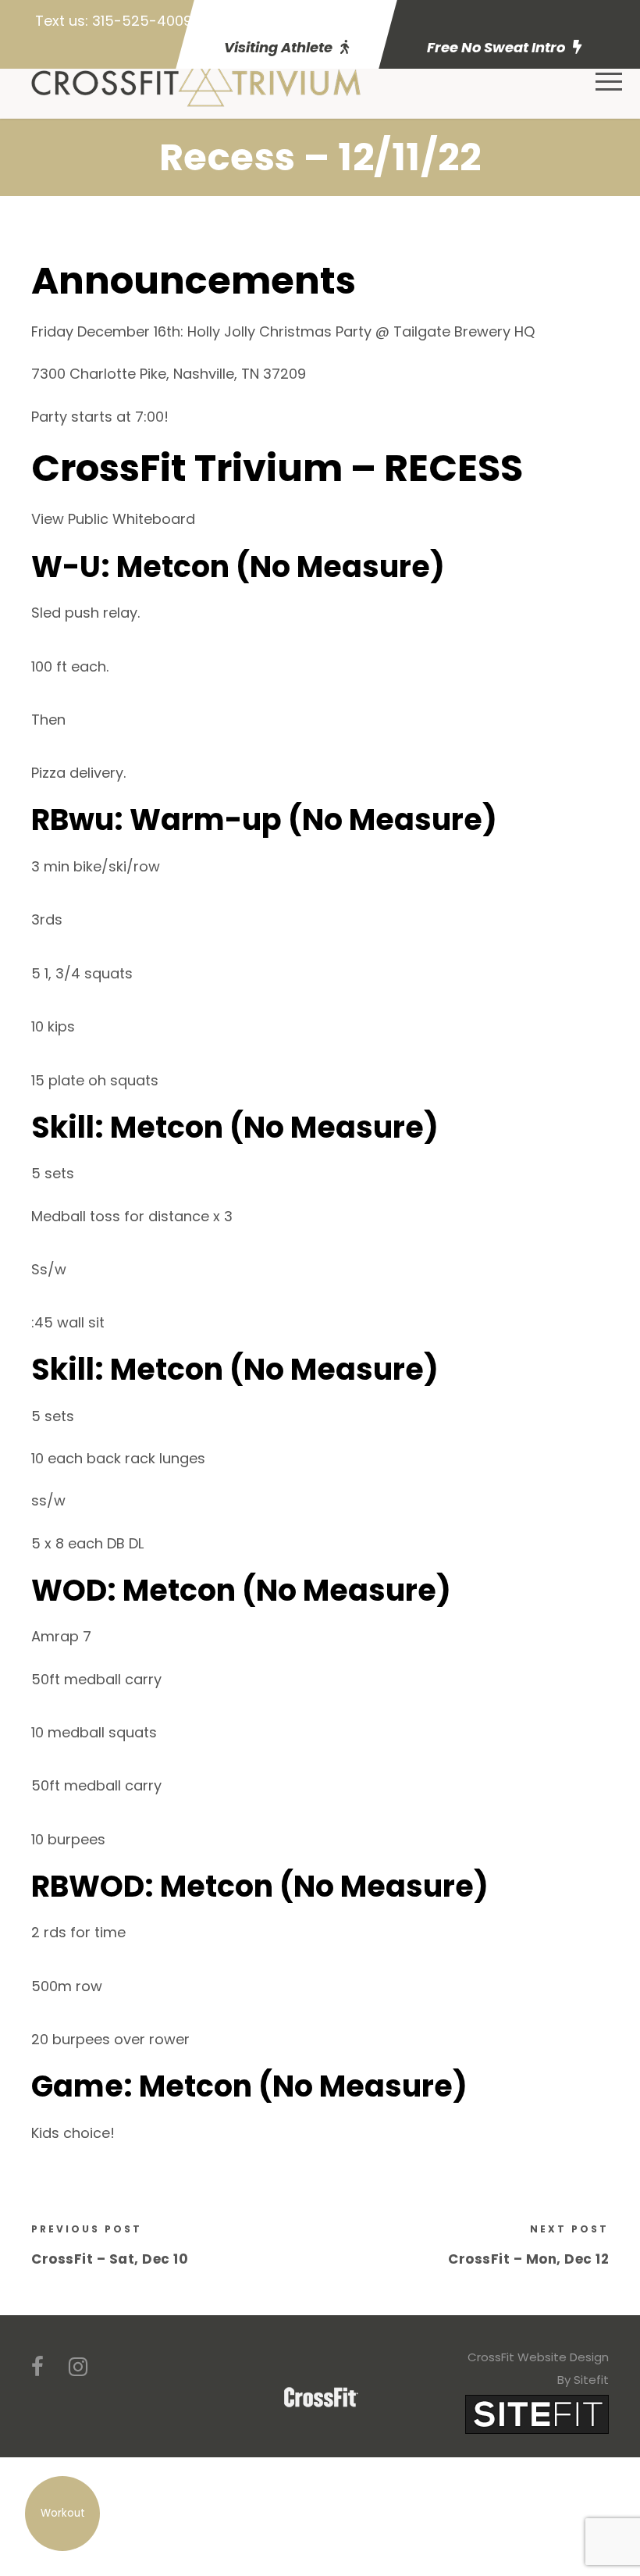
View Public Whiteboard (113, 519)
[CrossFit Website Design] (537, 2413)
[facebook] (37, 2367)
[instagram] (78, 2367)
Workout (63, 2513)
